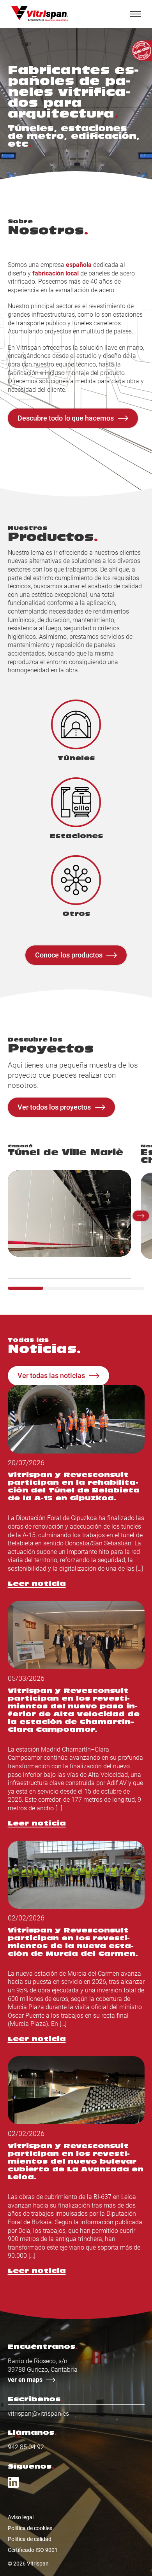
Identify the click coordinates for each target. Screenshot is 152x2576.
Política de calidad (30, 2539)
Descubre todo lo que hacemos (66, 418)
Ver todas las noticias (51, 1375)
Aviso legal (21, 2517)
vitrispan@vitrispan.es (38, 2414)
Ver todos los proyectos (54, 1107)
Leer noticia (37, 1584)
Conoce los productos (69, 955)
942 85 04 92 (26, 2447)
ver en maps (25, 2380)
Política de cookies (30, 2528)
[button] (141, 1216)
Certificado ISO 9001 (33, 2550)
